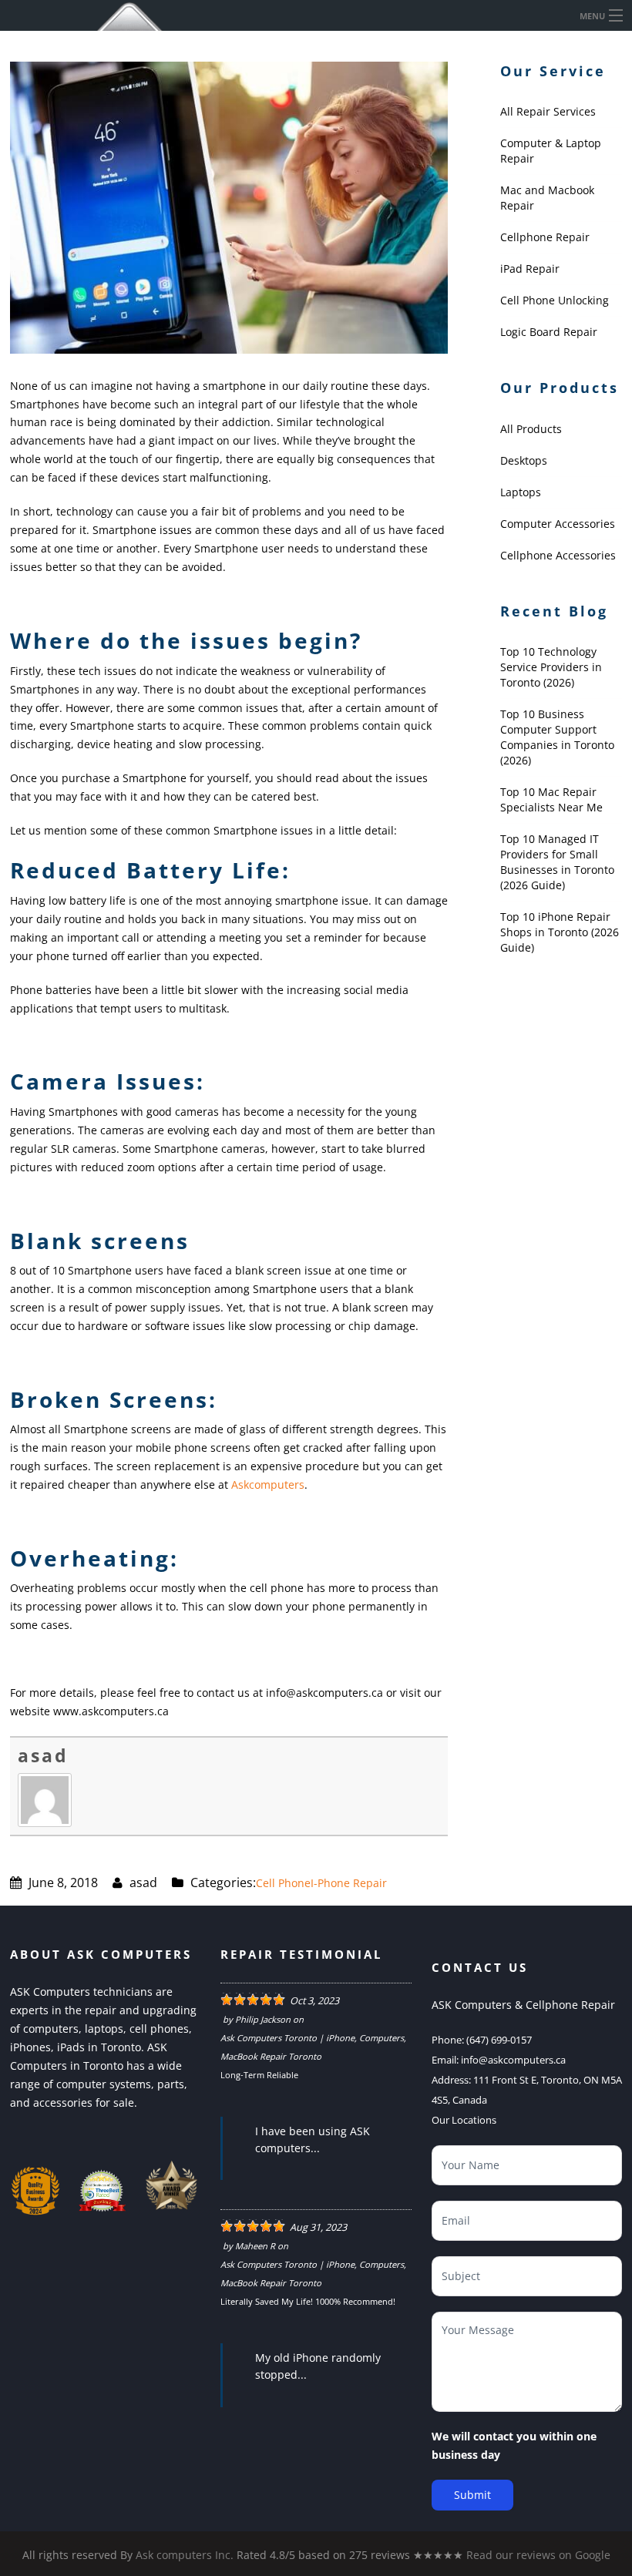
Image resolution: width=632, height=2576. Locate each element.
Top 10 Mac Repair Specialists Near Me (551, 799)
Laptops (521, 492)
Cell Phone (283, 1883)
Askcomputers (268, 1484)
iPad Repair (530, 269)
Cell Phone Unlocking (555, 300)
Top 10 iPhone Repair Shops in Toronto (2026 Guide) (560, 932)
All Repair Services (548, 111)
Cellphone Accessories (558, 555)
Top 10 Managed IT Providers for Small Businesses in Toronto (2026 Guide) (557, 862)
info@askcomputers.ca (513, 2060)
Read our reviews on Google (538, 2555)
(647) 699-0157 (499, 2040)
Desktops (524, 460)
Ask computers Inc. (185, 2555)
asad (43, 1755)
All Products (531, 429)
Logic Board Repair (549, 332)
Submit (472, 2495)
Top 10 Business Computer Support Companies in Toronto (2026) (557, 737)
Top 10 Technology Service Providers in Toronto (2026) (551, 667)
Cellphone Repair (545, 237)
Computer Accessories (558, 524)
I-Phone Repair (349, 1883)
